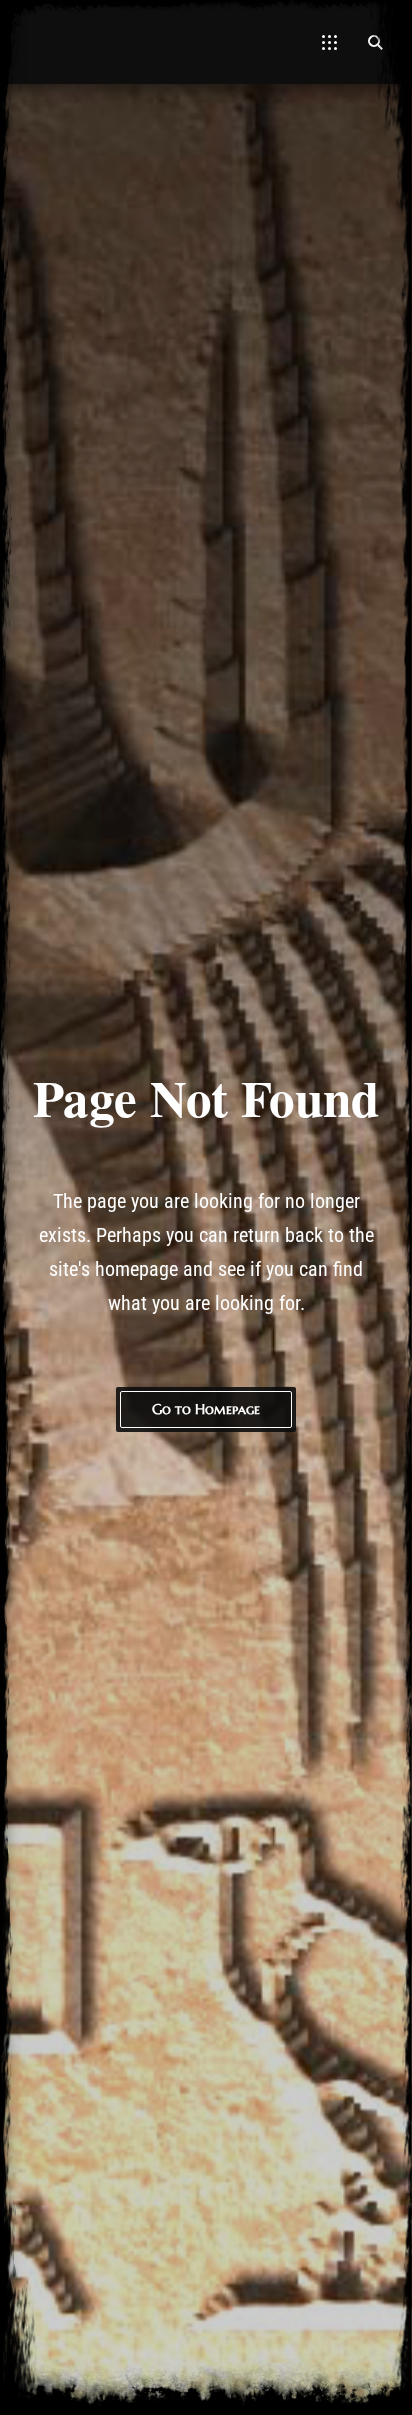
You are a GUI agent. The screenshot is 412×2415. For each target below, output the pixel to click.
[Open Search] (375, 42)
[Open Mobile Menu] (329, 42)
